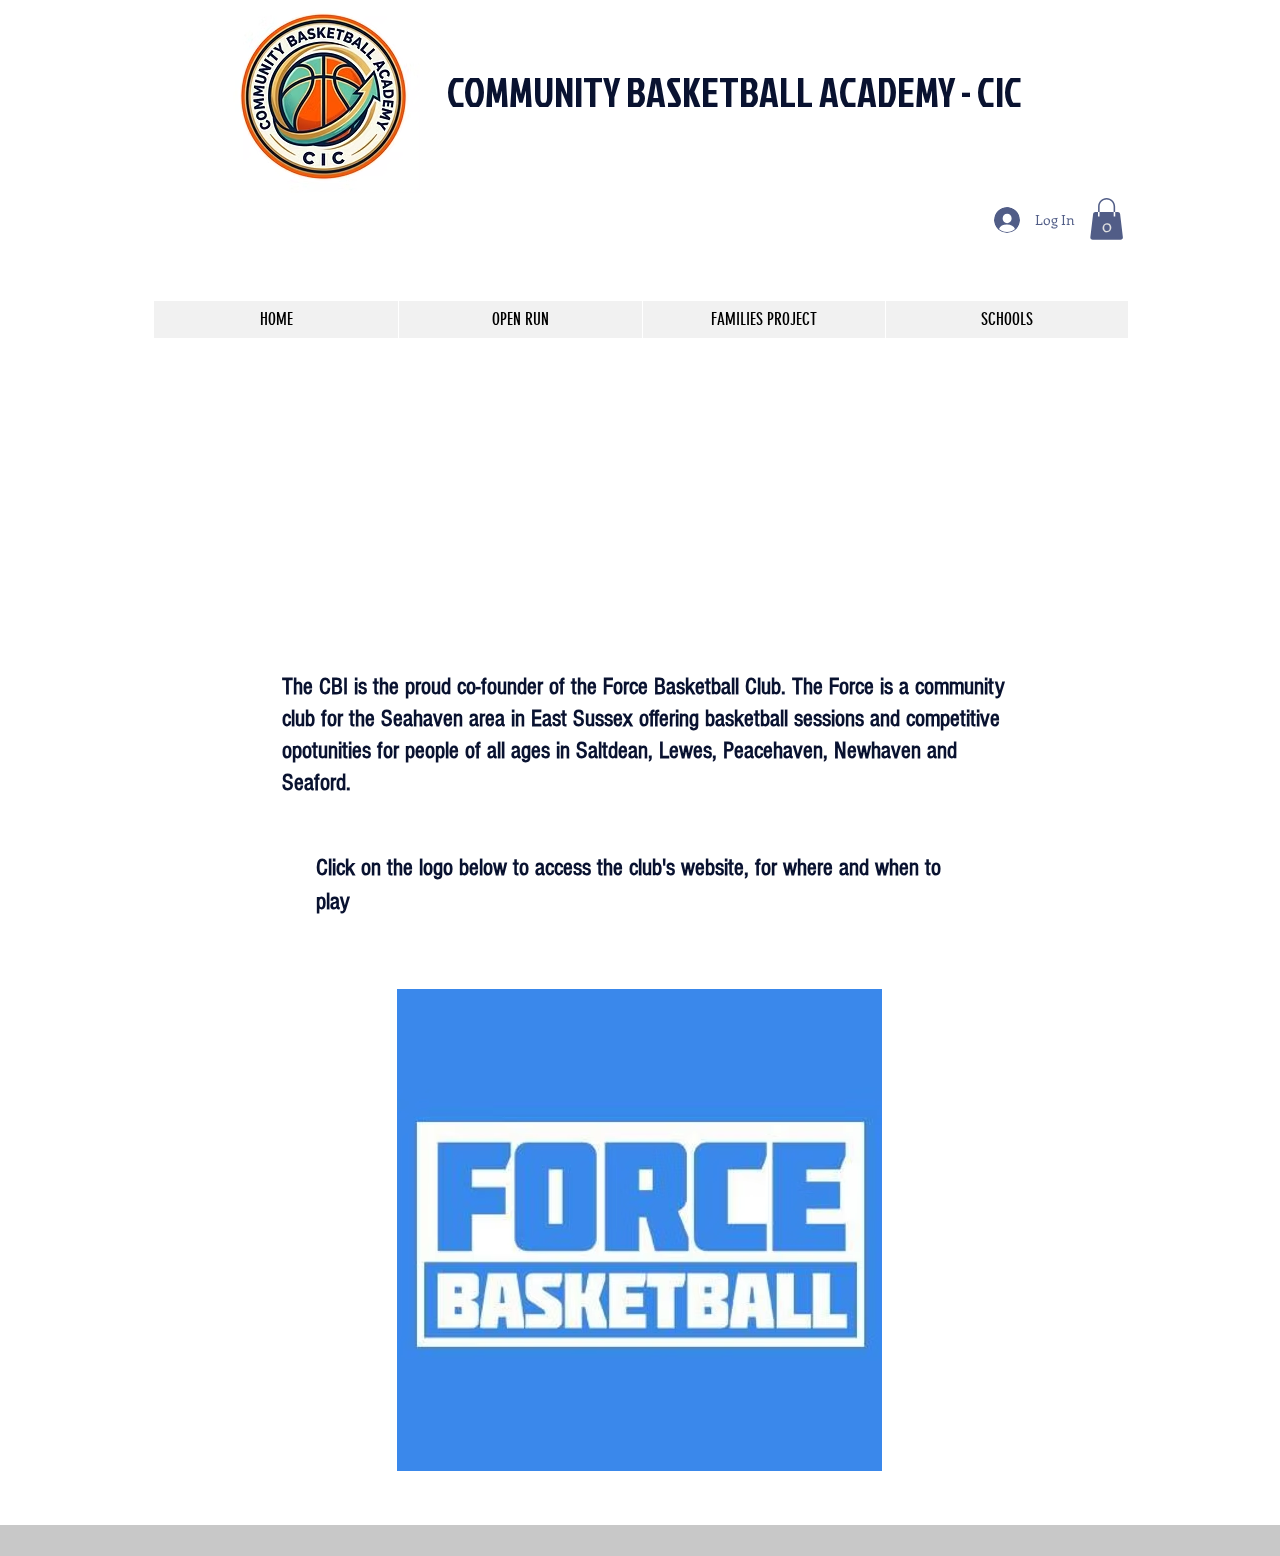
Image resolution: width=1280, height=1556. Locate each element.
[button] (1106, 219)
